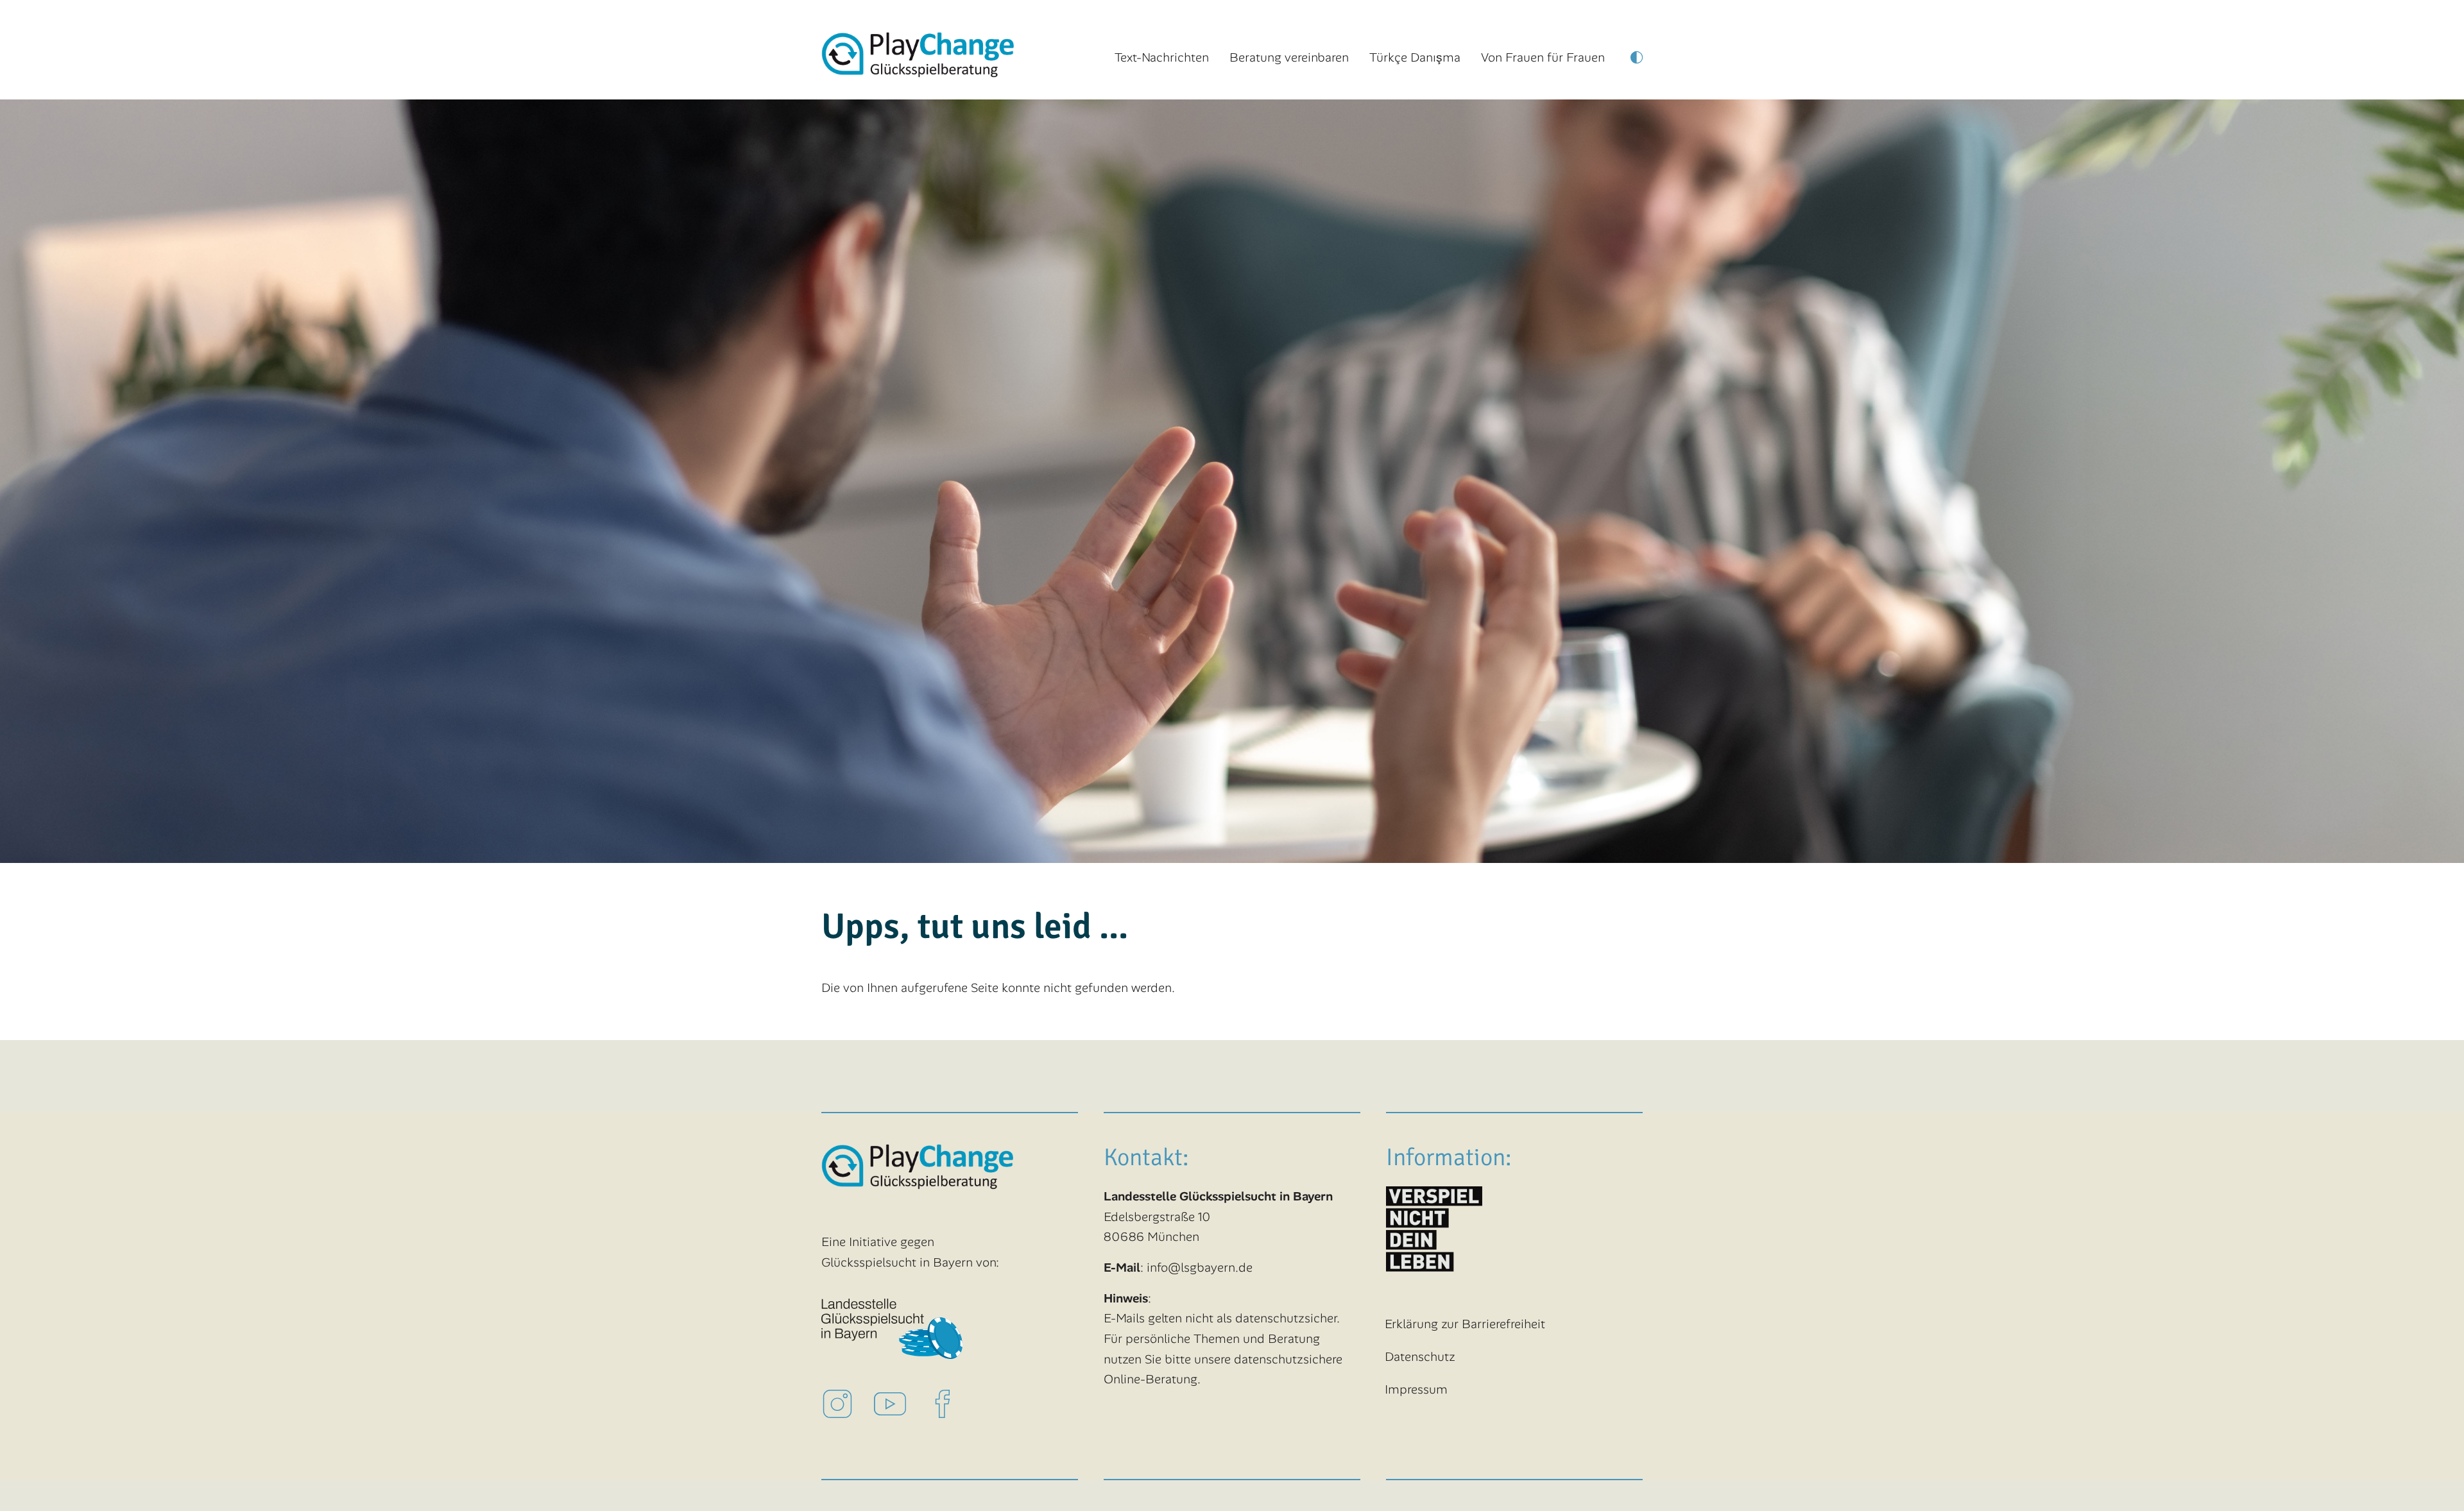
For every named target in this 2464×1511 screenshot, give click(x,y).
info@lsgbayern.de (1200, 1268)
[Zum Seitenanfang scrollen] (2433, 1480)
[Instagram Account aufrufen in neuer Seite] (848, 1403)
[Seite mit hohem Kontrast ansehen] (1637, 61)
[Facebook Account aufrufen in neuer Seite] (953, 1403)
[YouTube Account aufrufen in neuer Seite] (900, 1403)
